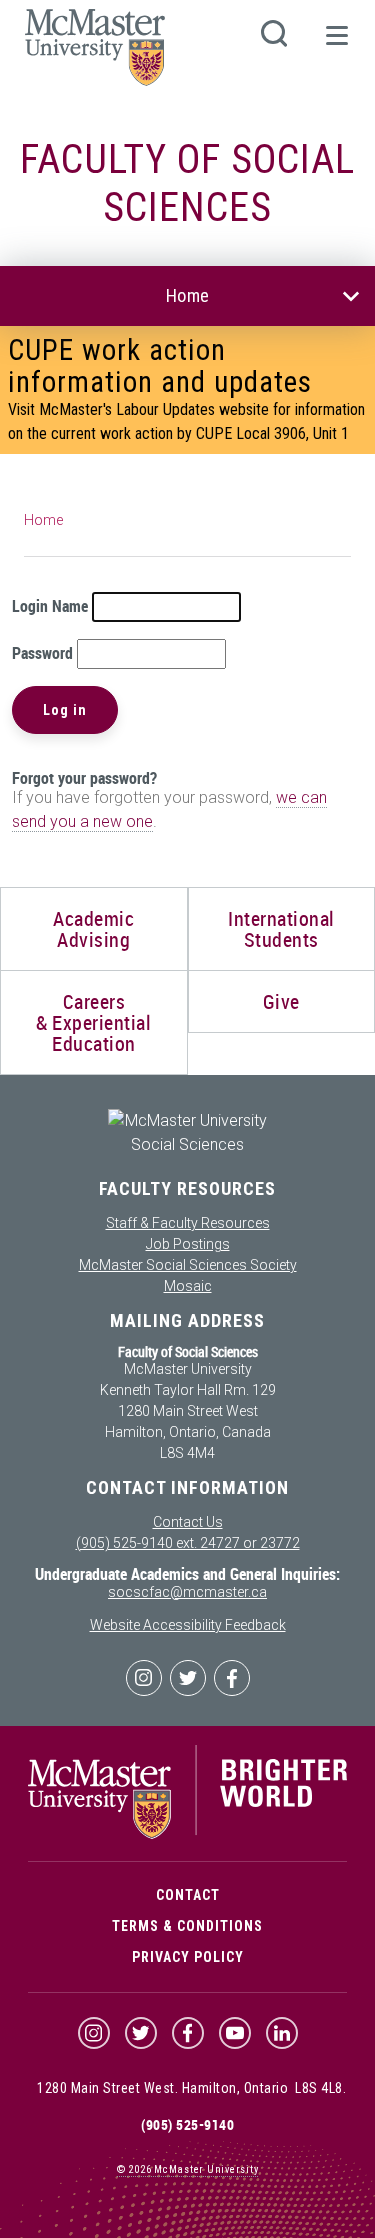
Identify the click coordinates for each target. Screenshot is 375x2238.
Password (42, 653)
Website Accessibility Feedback (188, 1625)
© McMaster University (188, 2169)
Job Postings (188, 1244)
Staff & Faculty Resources (188, 1223)
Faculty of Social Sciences (187, 183)
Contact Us (188, 1522)
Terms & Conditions (187, 1926)
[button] (336, 44)
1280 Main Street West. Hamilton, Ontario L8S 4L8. (191, 2088)
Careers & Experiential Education (93, 1022)
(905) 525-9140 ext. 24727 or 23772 (188, 1543)
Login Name (50, 606)
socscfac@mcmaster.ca (187, 1592)
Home (188, 295)
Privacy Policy (188, 1957)
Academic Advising (93, 929)
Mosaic (188, 1286)
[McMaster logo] (187, 1834)
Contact (188, 1895)
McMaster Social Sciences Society (188, 1265)
